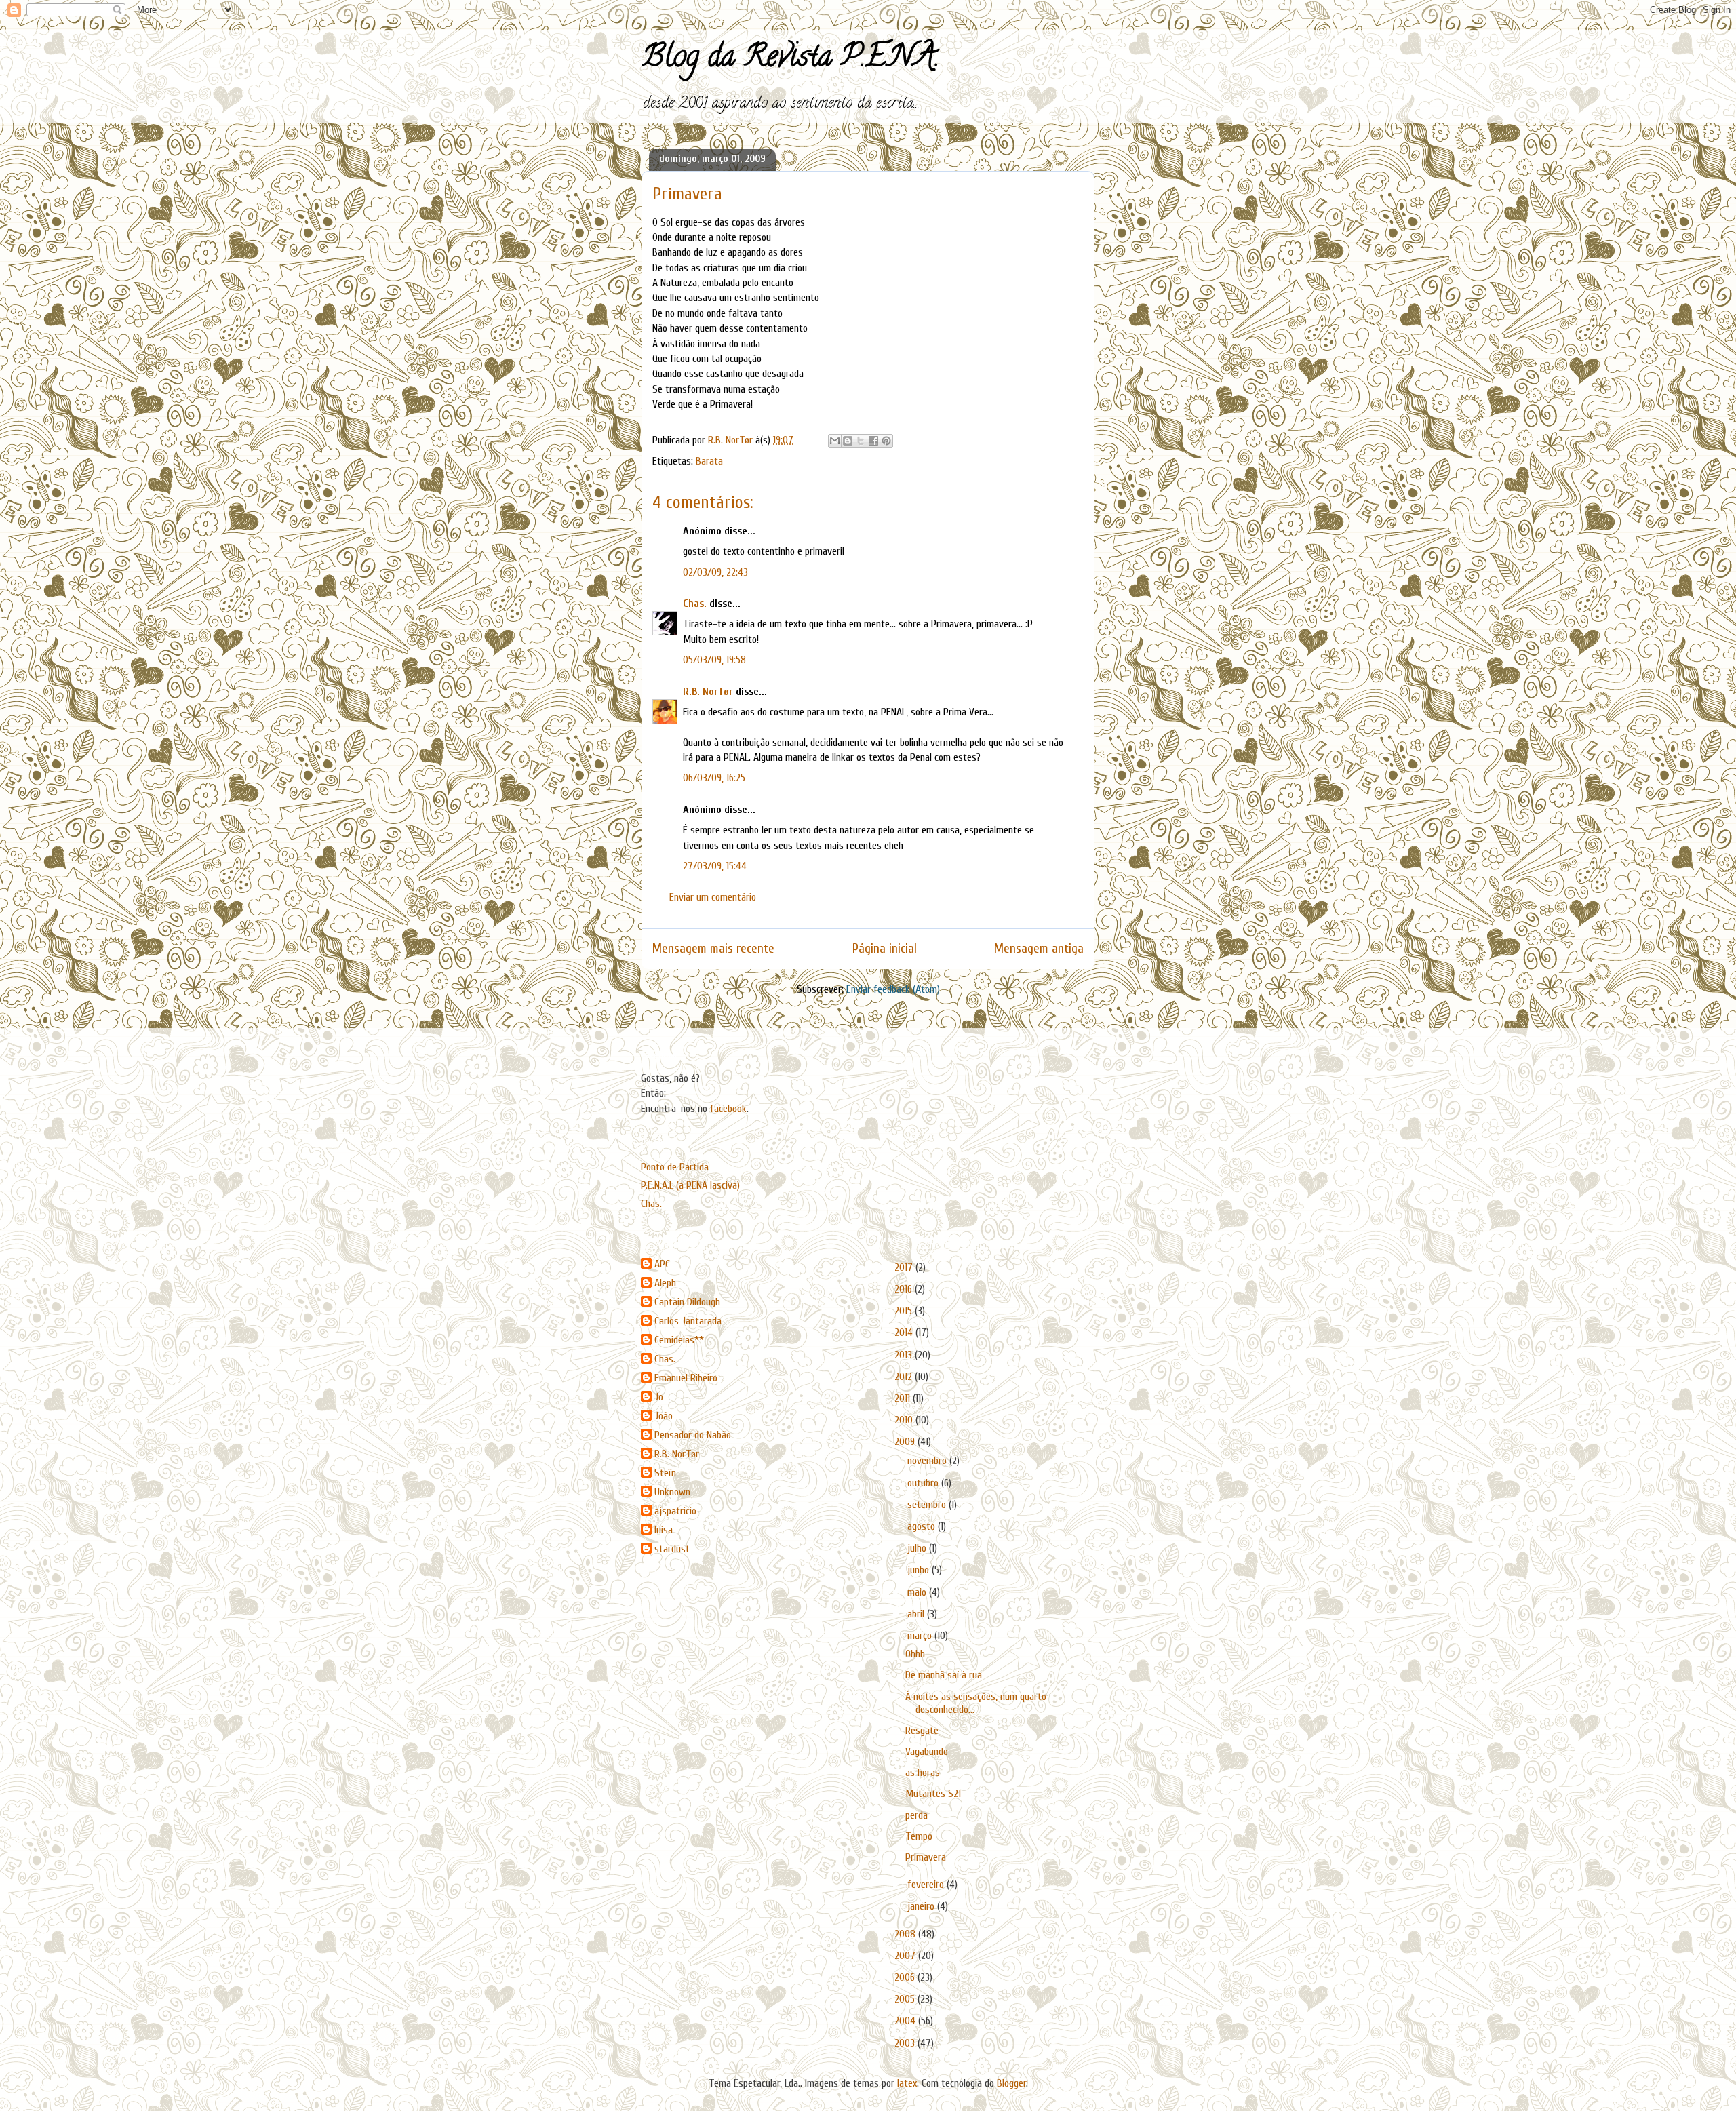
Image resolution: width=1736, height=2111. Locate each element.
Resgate (922, 1731)
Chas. (695, 604)
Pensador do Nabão (693, 1435)
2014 (905, 1333)
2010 (905, 1420)
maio (918, 1592)
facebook (728, 1109)
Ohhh (915, 1654)
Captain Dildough (687, 1302)
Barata (709, 461)
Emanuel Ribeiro (686, 1378)
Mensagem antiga (1039, 949)
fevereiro (927, 1885)
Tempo (919, 1836)
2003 (906, 2043)
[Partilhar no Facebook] (873, 441)
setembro (928, 1505)
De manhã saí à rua (944, 1675)
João (664, 1416)
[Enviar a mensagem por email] (835, 441)
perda (916, 1815)
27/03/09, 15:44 (715, 866)
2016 (905, 1289)
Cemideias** (679, 1340)
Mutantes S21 (933, 1794)
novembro (928, 1461)
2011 (904, 1398)
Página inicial (885, 949)
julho (918, 1548)
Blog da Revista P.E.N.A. (790, 60)
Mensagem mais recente (713, 949)
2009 (906, 1442)
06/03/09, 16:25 (714, 778)
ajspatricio (675, 1511)
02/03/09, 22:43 (715, 572)
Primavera (926, 1857)
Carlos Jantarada (688, 1321)
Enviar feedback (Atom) (893, 989)
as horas (923, 1773)
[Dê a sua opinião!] (848, 441)
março (921, 1636)
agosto (923, 1526)
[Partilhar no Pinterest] (886, 441)
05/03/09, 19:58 (714, 660)
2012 (905, 1377)
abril (917, 1614)
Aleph (665, 1283)
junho (920, 1570)
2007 (906, 1956)
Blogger (1011, 2083)
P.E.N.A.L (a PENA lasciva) (690, 1185)
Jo (659, 1397)
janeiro (922, 1906)
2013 (905, 1355)
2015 (905, 1311)
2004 (906, 2021)
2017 (905, 1267)
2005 (906, 1999)
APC (662, 1264)
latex (907, 2083)
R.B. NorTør (708, 692)
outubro (924, 1483)
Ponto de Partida (675, 1167)
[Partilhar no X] (861, 441)
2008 (906, 1934)
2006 (906, 1977)
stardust (672, 1549)
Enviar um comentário (713, 897)
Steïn (665, 1473)
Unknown (672, 1492)
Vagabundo (927, 1752)
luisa (664, 1530)
